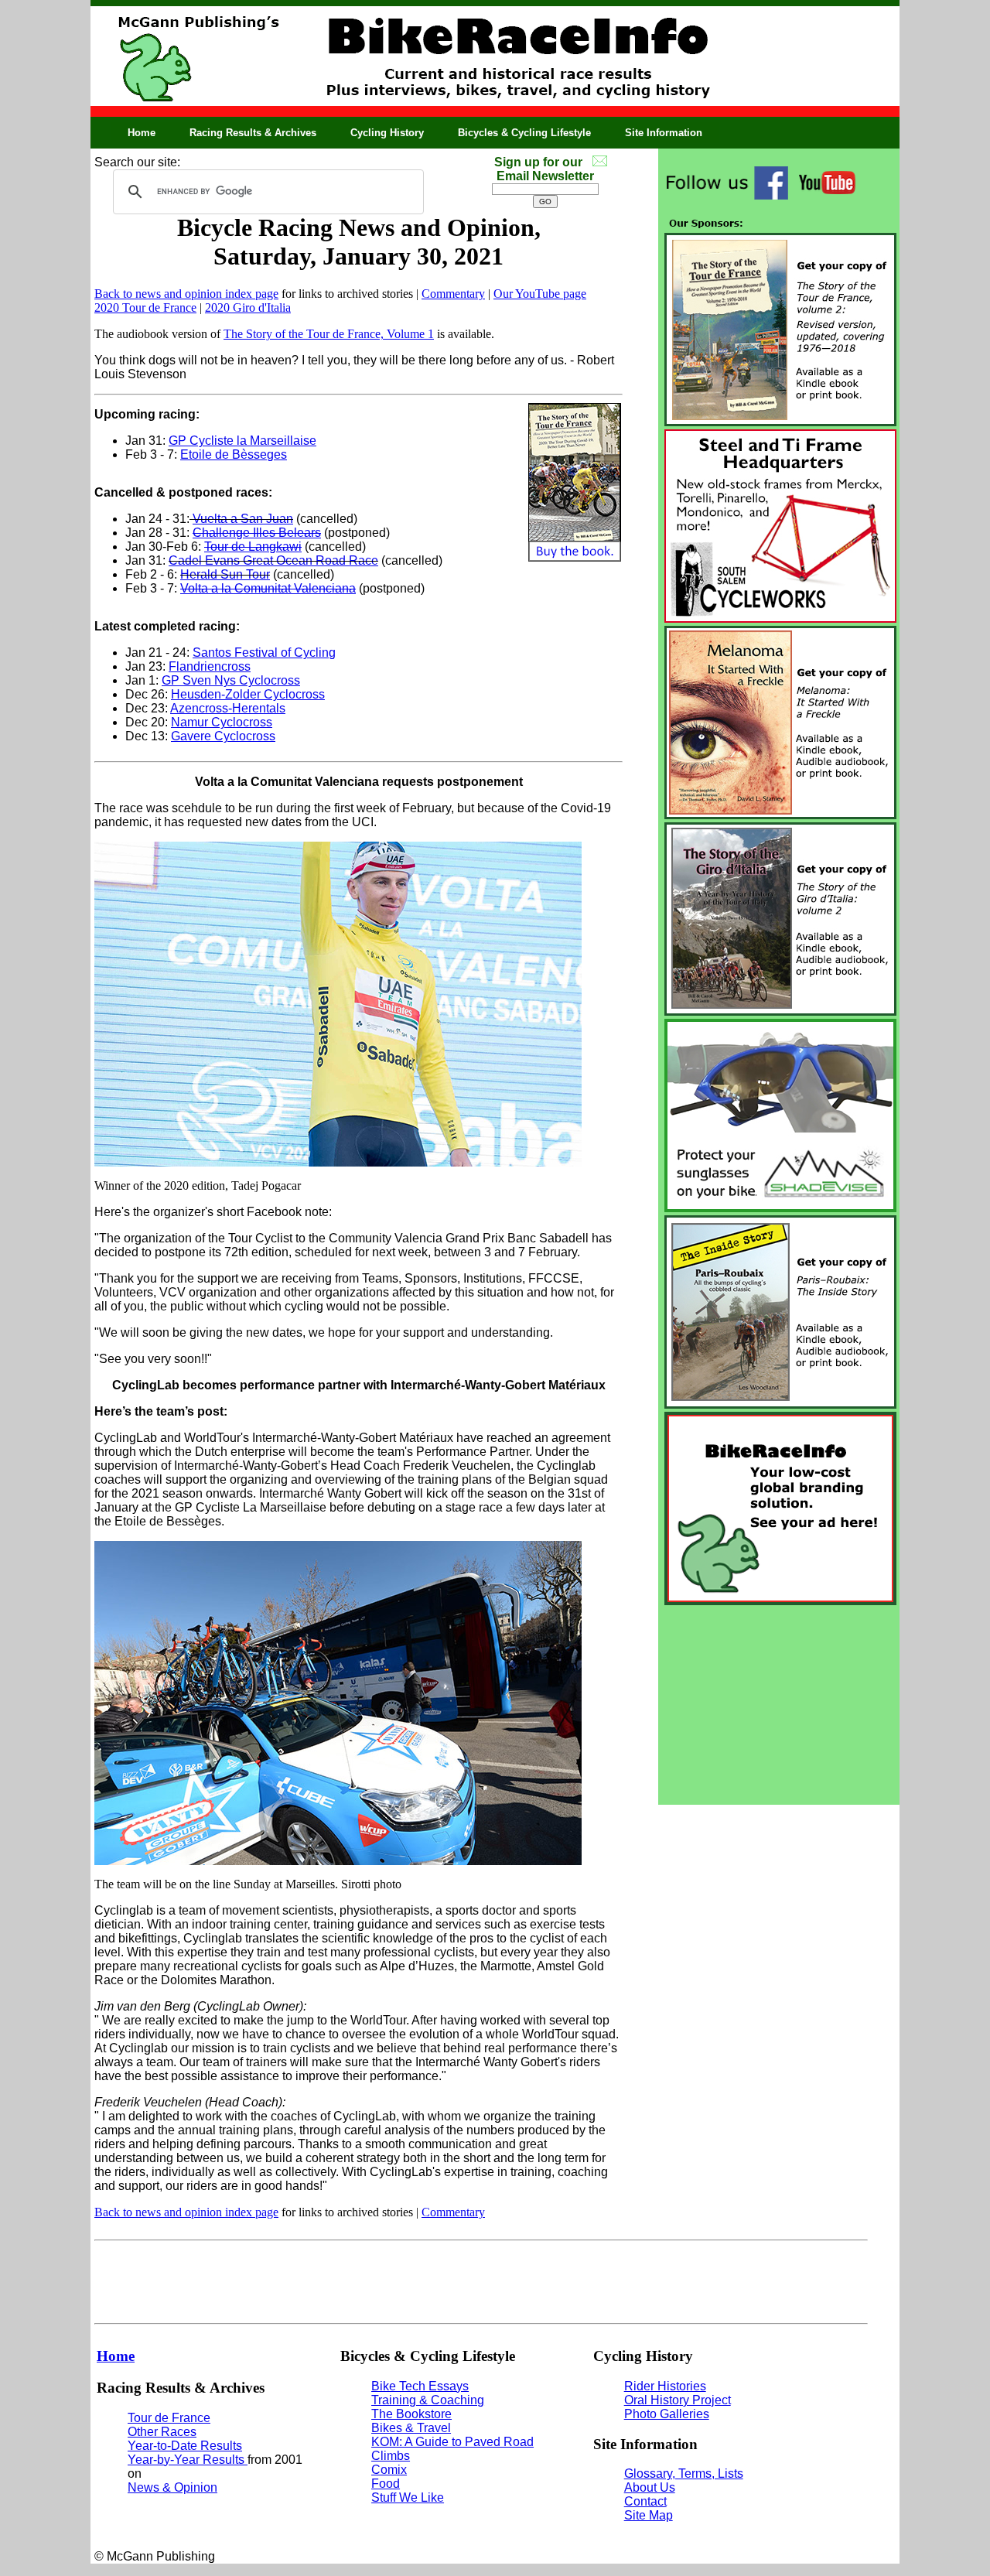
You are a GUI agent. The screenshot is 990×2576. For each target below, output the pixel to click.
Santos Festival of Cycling (264, 653)
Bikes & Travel (411, 2428)
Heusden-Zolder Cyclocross (248, 694)
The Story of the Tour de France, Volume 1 (329, 334)
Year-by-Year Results (188, 2460)
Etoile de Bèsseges (234, 454)
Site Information (664, 133)
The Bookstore (411, 2414)
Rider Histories (665, 2386)
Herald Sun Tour (225, 574)
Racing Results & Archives (253, 133)
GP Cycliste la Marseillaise (242, 441)
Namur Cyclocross (222, 722)
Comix (389, 2470)
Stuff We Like (408, 2497)
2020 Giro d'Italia (248, 307)
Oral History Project (678, 2400)
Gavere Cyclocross (223, 736)
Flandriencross (210, 666)
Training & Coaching (428, 2400)
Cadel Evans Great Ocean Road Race (273, 560)
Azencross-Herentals (228, 708)
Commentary (453, 294)
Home (142, 133)
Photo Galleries (667, 2414)
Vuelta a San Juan (243, 519)
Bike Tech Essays (420, 2386)
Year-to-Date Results (185, 2446)
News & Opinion (172, 2487)
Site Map (649, 2515)
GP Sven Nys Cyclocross (231, 680)
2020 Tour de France (145, 307)
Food (386, 2484)
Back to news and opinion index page (186, 294)
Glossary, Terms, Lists (684, 2474)
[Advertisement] (779, 1705)
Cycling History (387, 133)
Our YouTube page (540, 294)
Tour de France (169, 2418)
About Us (650, 2487)
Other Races (162, 2432)
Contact (645, 2501)
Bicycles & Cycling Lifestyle (524, 133)
